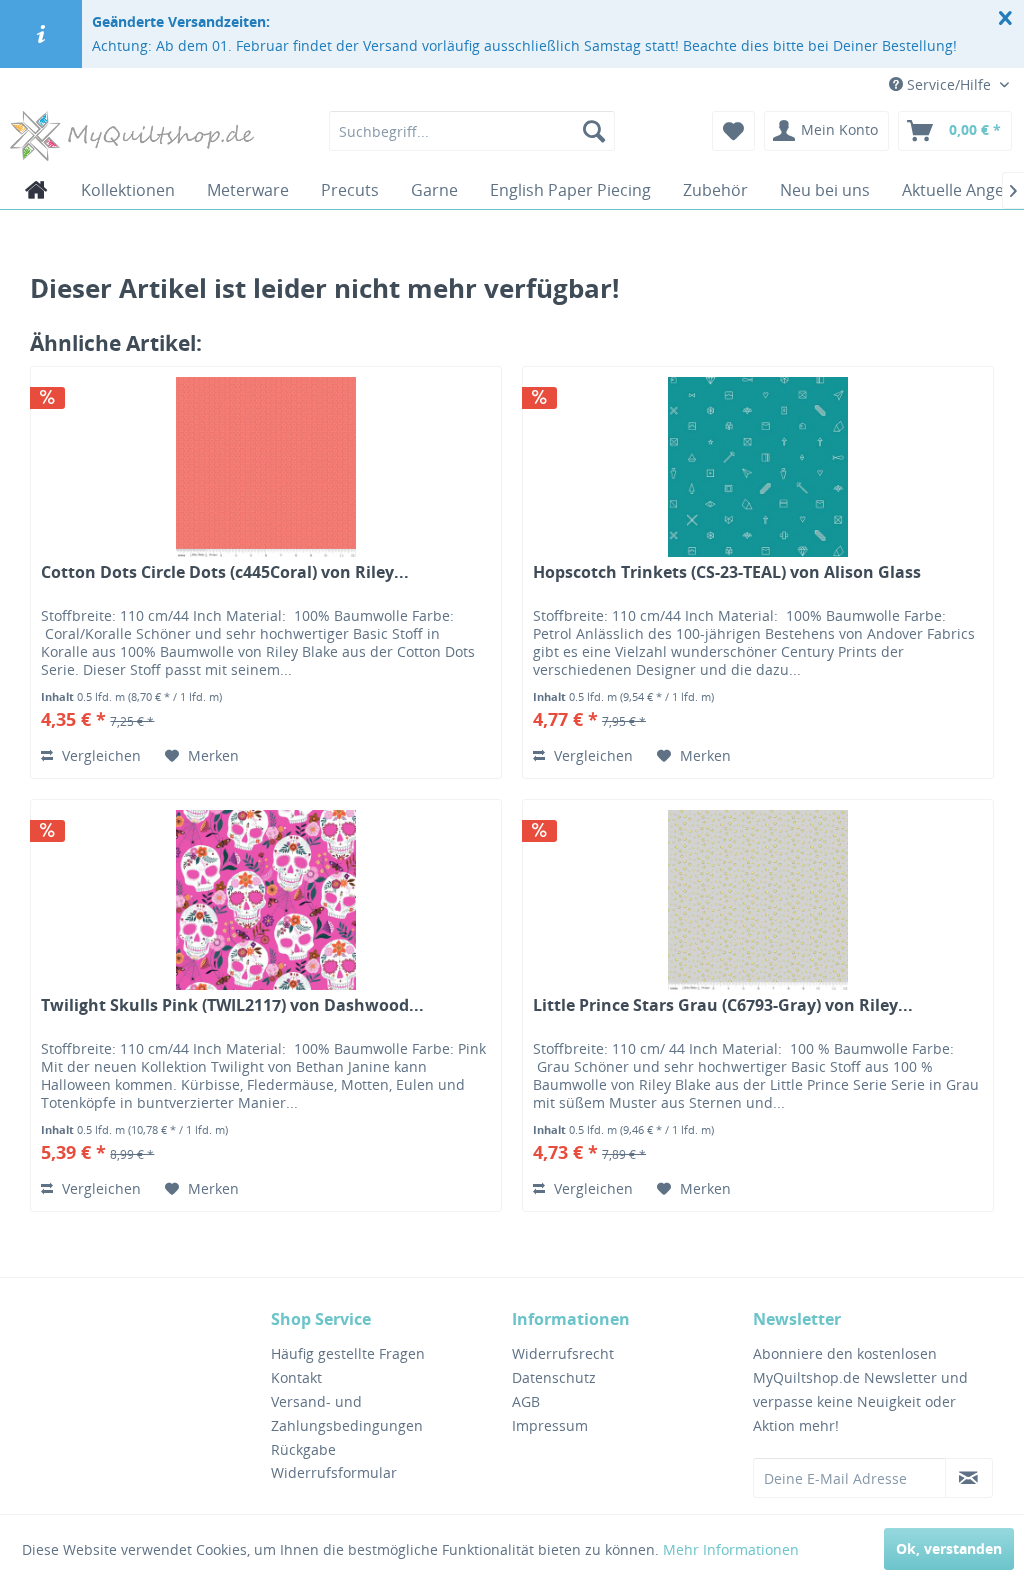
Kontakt (296, 1377)
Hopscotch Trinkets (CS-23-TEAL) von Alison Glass (727, 572)
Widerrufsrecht (563, 1353)
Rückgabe (303, 1449)
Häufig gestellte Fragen (348, 1353)
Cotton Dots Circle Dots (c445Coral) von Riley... (225, 572)
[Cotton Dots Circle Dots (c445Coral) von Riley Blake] (266, 467)
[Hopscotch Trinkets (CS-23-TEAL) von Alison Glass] (758, 467)
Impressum (550, 1425)
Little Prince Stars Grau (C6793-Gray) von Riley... (723, 1005)
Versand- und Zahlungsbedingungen (347, 1413)
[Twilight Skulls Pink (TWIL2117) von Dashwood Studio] (266, 900)
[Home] (36, 190)
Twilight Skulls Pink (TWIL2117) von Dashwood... (232, 1005)
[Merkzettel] (733, 131)
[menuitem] (472, 131)
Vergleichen (99, 755)
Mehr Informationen (731, 1549)
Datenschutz (554, 1377)
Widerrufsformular (334, 1472)
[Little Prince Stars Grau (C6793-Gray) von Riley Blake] (758, 900)
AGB (526, 1401)
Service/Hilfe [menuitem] (949, 84)
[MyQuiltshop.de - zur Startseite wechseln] (132, 136)
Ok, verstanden (949, 1548)
